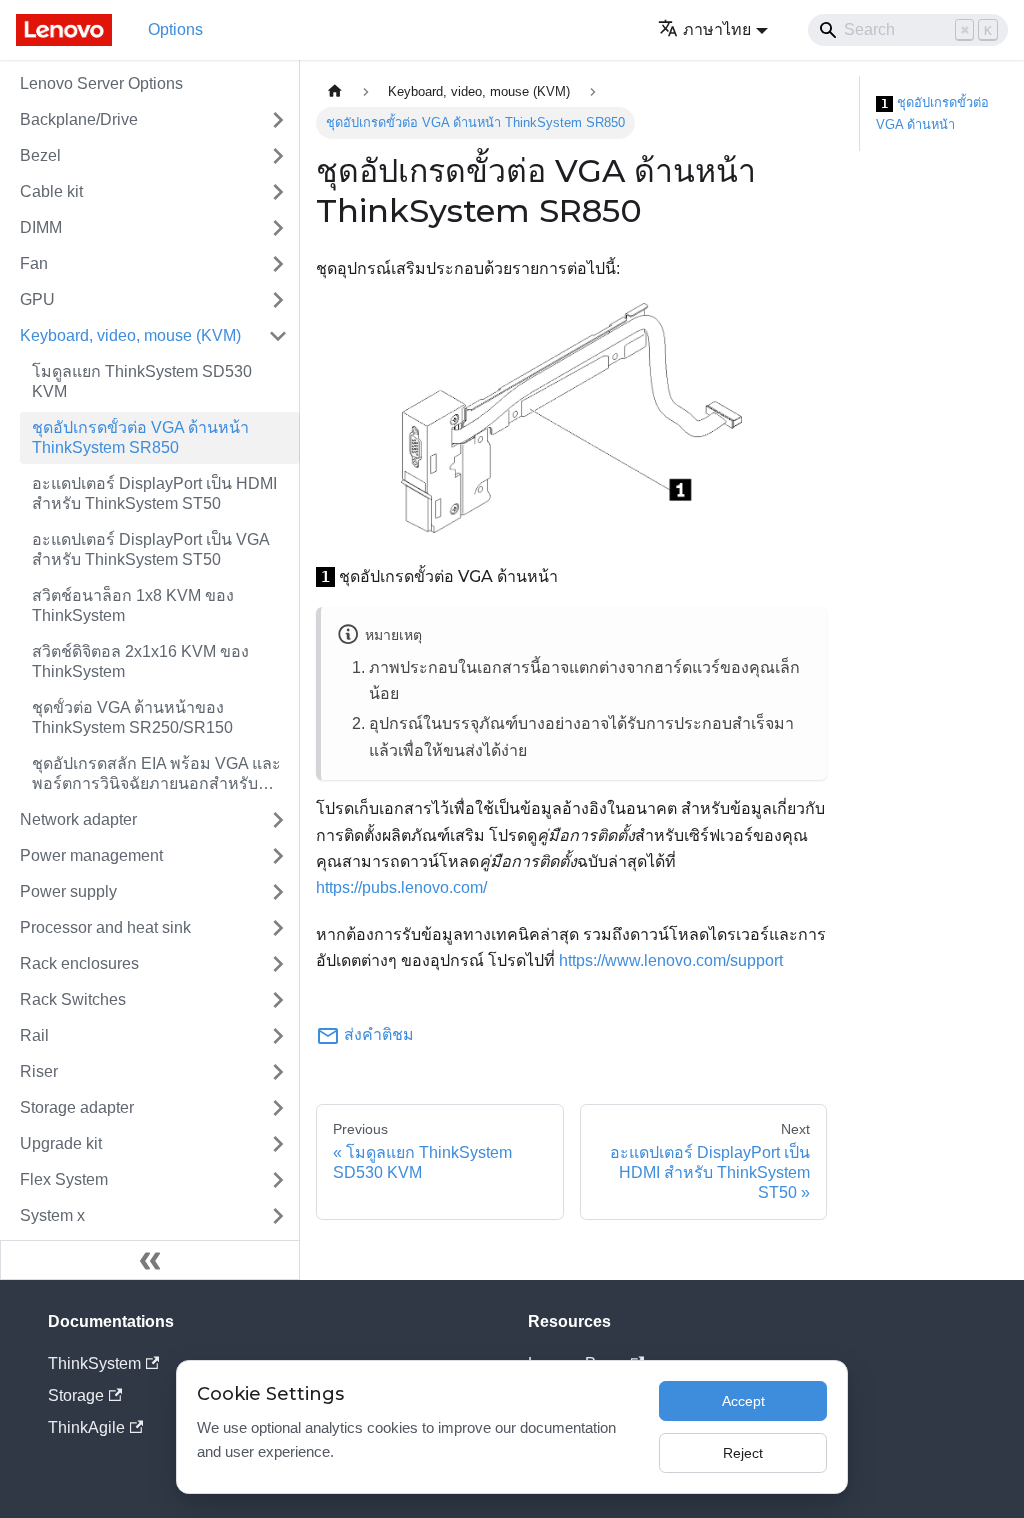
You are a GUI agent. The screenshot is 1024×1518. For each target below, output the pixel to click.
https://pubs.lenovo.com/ (401, 887)
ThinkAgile (86, 1427)
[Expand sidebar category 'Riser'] (278, 1072)
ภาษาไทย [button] (717, 29)
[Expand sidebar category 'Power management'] (278, 856)
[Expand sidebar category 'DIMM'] (278, 228)
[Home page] (335, 91)
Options (175, 29)
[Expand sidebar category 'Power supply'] (278, 892)
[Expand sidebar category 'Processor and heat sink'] (278, 928)
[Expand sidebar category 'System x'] (278, 1216)
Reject (743, 1453)
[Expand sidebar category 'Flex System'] (278, 1180)
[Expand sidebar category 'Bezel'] (278, 156)
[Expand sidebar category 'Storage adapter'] (278, 1108)
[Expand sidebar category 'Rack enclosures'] (278, 964)
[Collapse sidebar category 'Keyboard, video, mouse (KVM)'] (278, 336)
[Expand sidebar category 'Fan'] (278, 264)
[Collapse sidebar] (150, 1260)
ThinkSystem (94, 1363)
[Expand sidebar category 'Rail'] (278, 1036)
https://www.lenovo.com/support (671, 960)
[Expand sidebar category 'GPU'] (278, 300)
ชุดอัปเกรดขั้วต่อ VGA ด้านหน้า (932, 113)
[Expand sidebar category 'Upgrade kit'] (278, 1144)
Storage (76, 1395)
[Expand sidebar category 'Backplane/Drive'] (278, 120)
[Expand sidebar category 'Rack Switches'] (278, 1000)
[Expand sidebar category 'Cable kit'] (278, 192)
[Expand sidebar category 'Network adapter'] (278, 820)
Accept (743, 1401)
